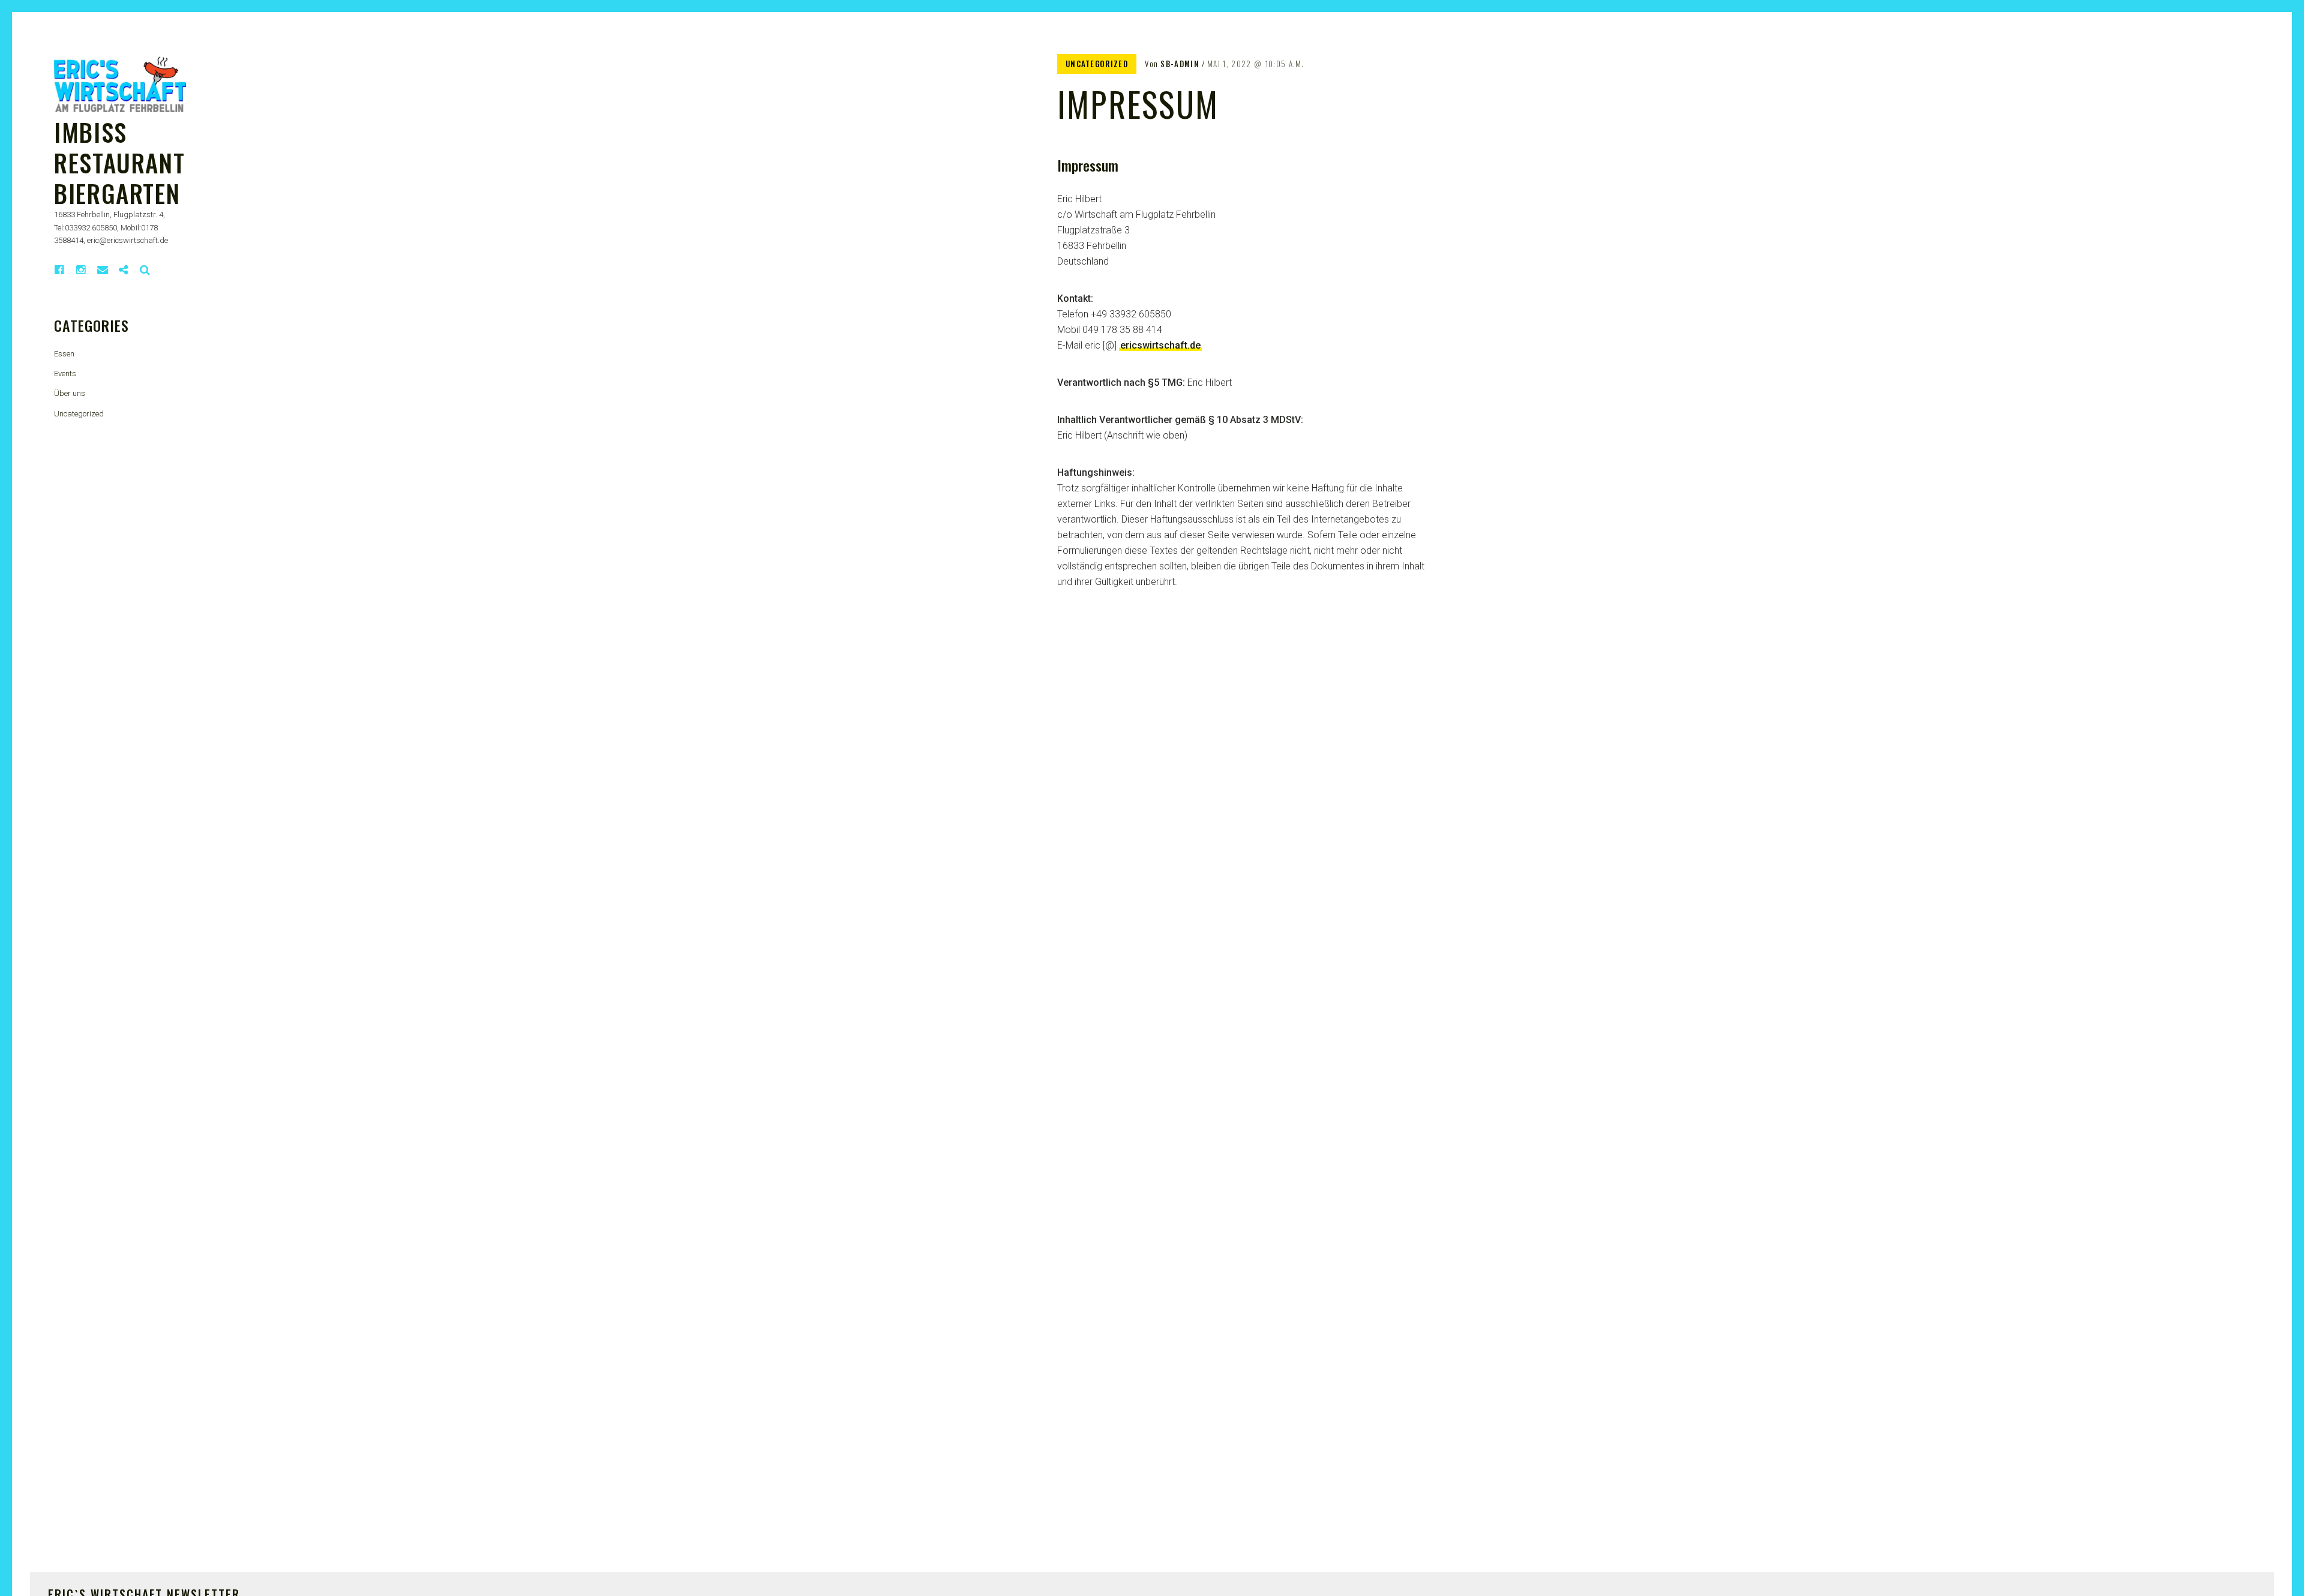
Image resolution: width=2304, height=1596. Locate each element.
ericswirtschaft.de (1160, 345)
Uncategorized (1097, 64)
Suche (145, 270)
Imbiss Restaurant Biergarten (119, 162)
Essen (64, 354)
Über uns (70, 393)
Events (65, 373)
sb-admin (1180, 64)
